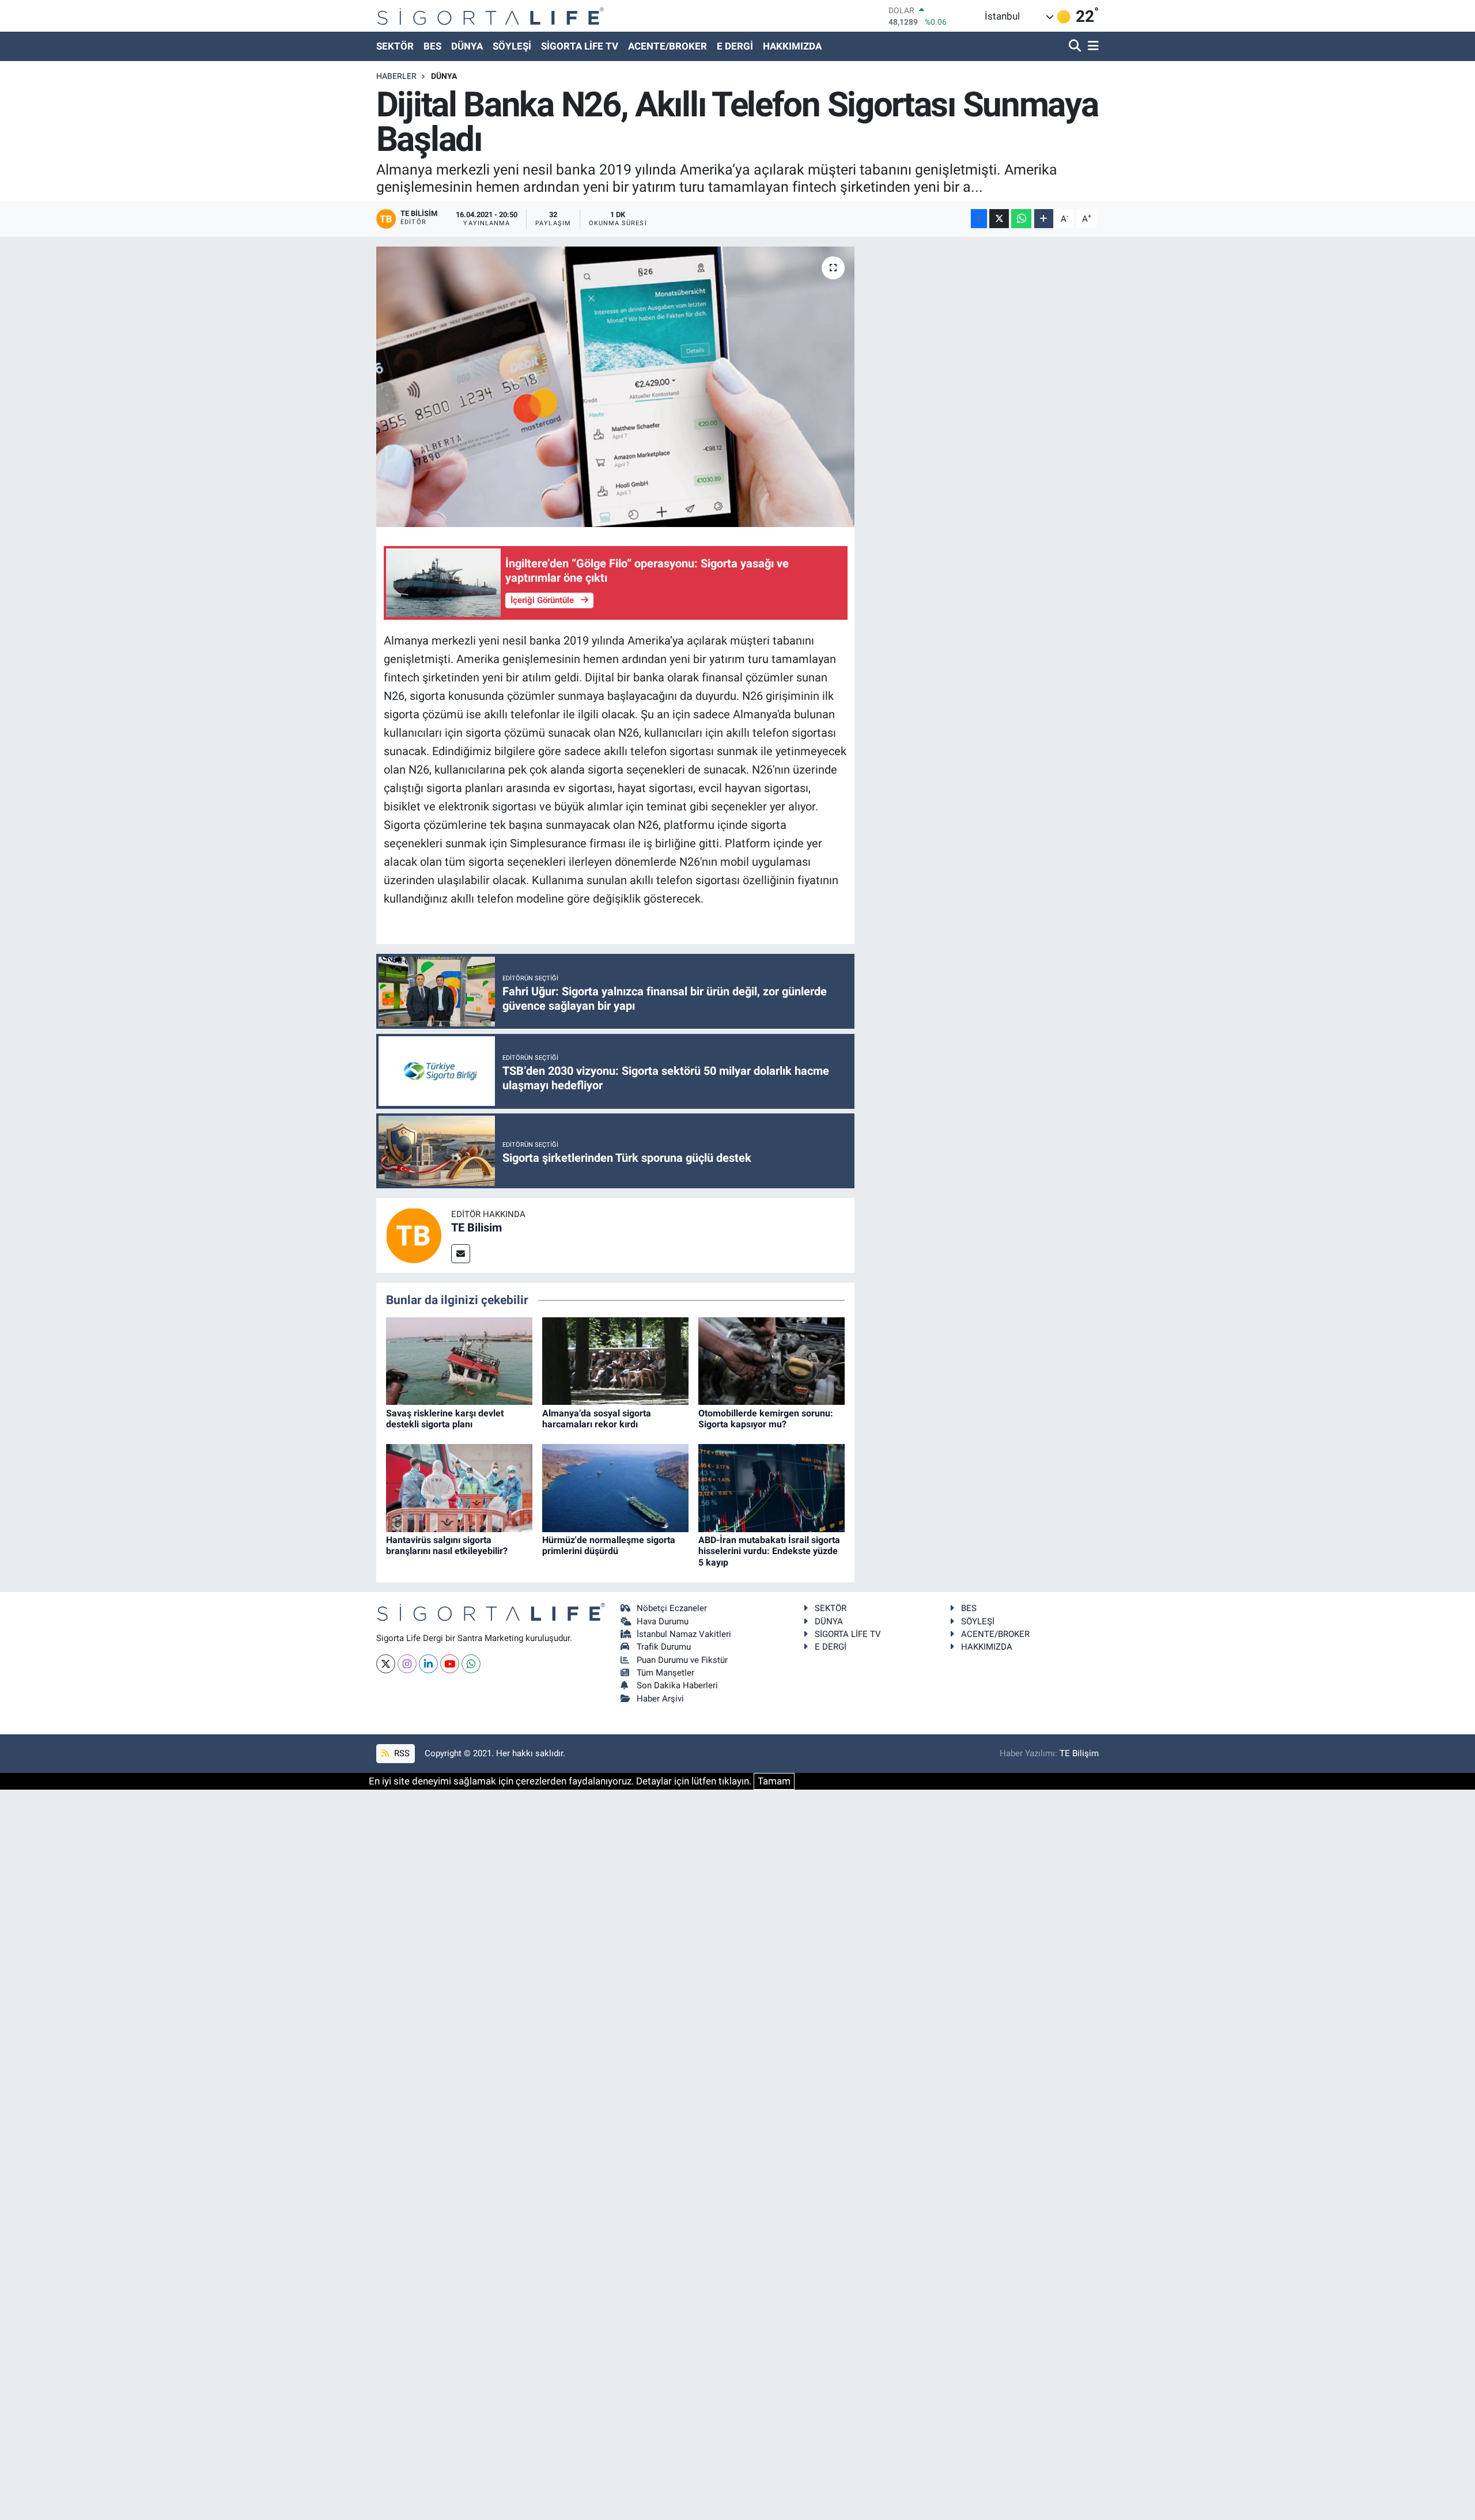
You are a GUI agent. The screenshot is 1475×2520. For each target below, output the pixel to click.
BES (432, 46)
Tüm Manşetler (665, 1673)
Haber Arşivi (660, 1699)
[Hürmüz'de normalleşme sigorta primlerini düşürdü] (615, 1487)
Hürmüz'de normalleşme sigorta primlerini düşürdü (609, 1545)
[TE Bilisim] (414, 1235)
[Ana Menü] (1091, 46)
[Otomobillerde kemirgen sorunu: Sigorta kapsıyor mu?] (771, 1361)
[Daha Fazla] (1044, 219)
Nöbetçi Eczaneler (672, 1608)
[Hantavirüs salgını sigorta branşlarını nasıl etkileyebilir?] (459, 1487)
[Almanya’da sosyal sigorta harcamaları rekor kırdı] (615, 1361)
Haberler (396, 76)
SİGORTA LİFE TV (580, 46)
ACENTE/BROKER (667, 46)
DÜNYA (467, 46)
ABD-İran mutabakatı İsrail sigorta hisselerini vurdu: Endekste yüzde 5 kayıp (769, 1551)
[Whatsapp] (471, 1664)
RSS (401, 1753)
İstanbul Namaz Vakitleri (684, 1634)
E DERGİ (735, 46)
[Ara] (1076, 46)
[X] (386, 1664)
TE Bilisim (476, 1227)
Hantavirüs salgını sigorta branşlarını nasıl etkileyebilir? (447, 1545)
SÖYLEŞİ (512, 46)
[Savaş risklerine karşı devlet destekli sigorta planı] (459, 1361)
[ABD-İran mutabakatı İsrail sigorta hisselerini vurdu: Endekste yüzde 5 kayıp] (771, 1487)
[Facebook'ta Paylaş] (979, 219)
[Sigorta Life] (491, 16)
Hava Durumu (663, 1621)
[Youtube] (450, 1664)
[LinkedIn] (428, 1664)
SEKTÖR (395, 46)
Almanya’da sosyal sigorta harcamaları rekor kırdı (597, 1419)
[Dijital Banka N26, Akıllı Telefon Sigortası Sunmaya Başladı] (616, 387)
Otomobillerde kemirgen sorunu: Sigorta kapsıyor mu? (766, 1419)
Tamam (774, 1781)
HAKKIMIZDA (792, 46)
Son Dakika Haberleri (677, 1685)
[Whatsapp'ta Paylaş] (1021, 219)
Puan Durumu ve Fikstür (682, 1660)
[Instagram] (407, 1664)
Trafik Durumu (664, 1647)
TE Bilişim (1079, 1753)
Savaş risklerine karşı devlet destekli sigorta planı (445, 1419)
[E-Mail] (461, 1254)
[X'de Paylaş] (999, 219)
